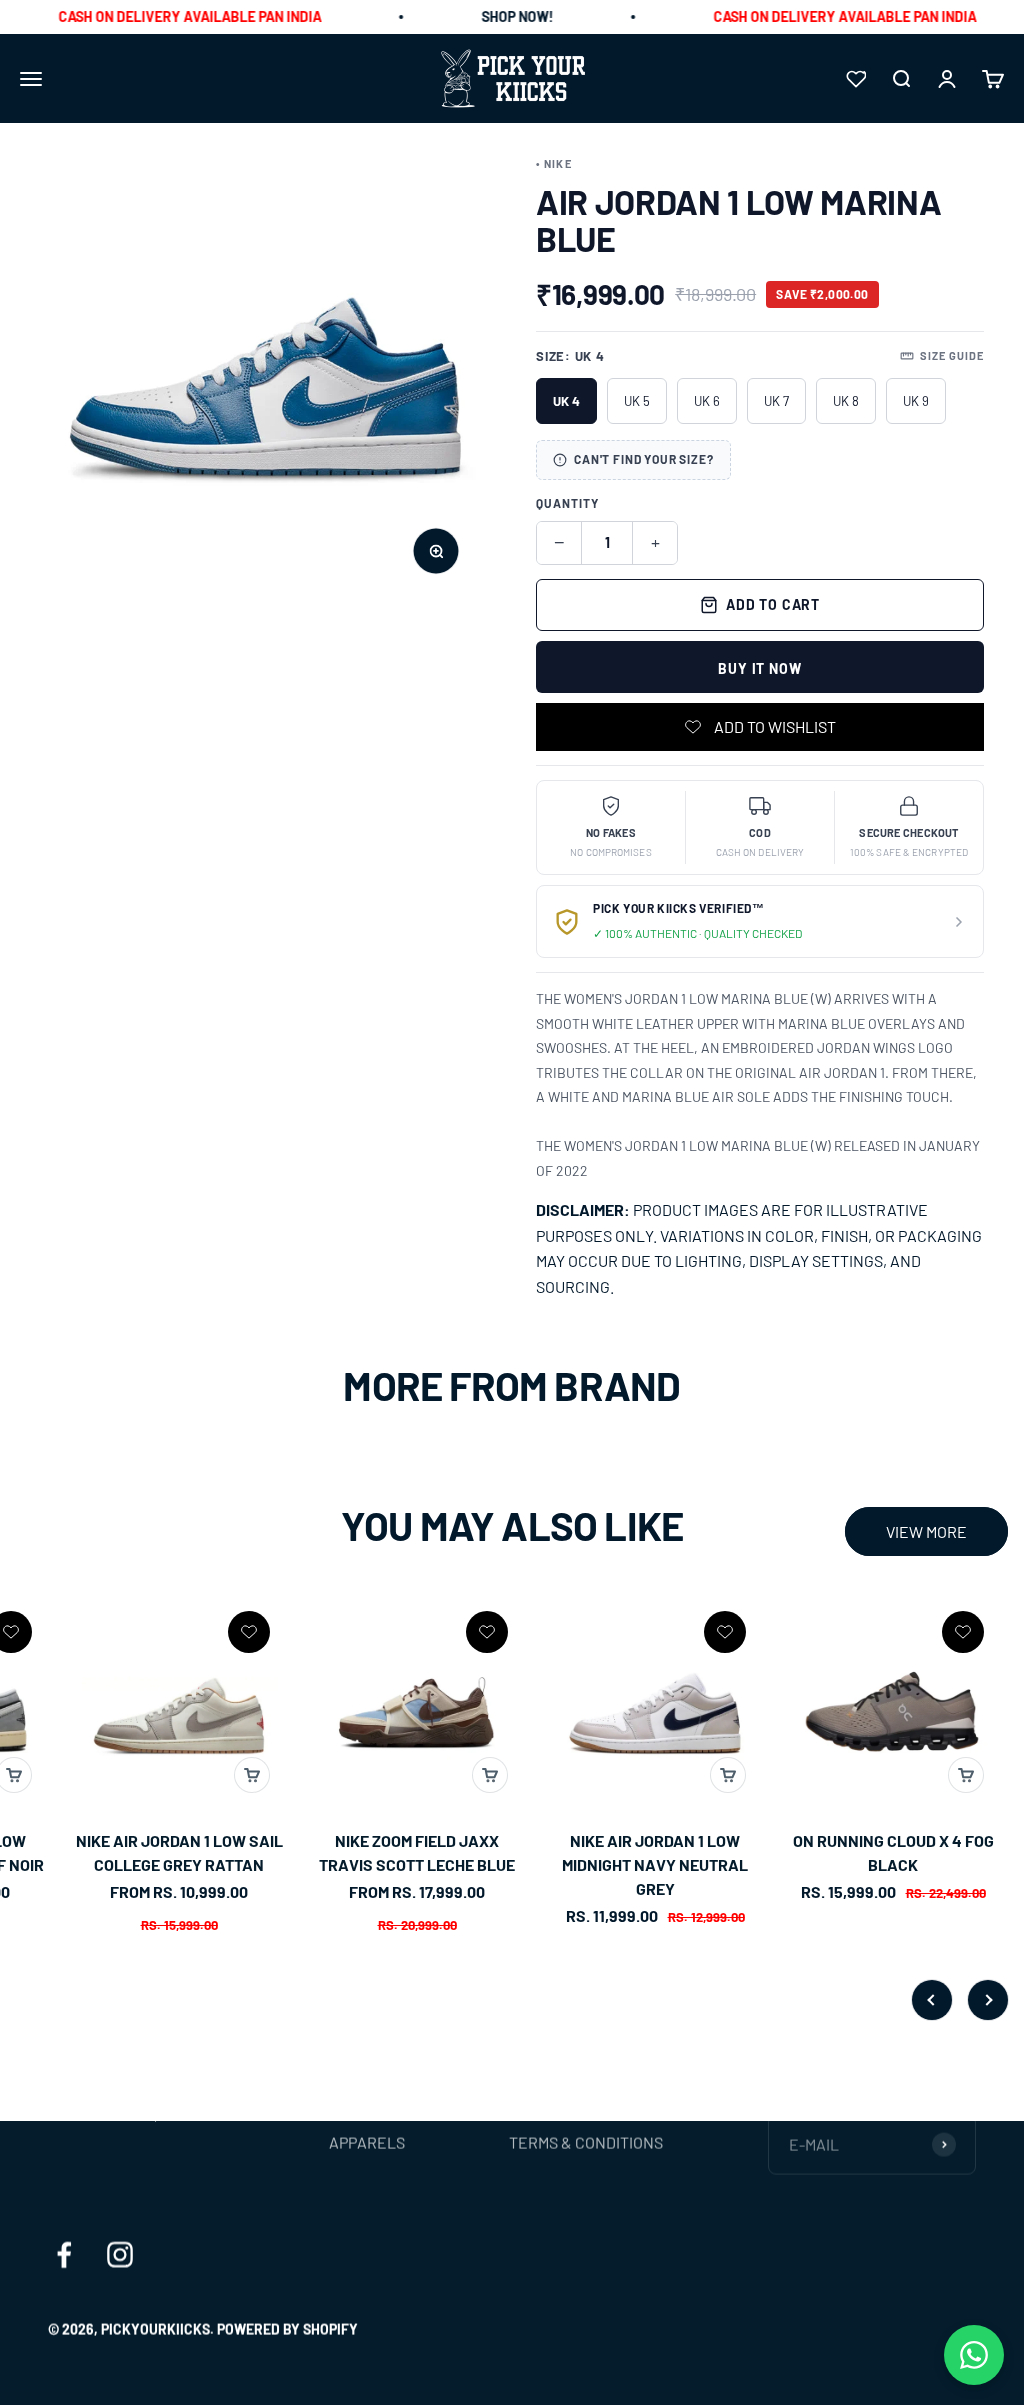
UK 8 (846, 401)
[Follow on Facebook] (64, 2254)
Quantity (567, 503)
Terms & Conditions (586, 2141)
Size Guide (952, 355)
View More (926, 1531)
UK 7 (776, 401)
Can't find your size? (644, 459)
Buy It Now (759, 668)
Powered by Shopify (287, 2328)
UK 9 (916, 401)
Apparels (367, 2141)
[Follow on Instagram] (120, 2254)
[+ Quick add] (38, 1775)
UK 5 (637, 401)
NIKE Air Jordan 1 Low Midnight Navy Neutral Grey (441, 1864)
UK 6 (707, 401)
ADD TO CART (773, 604)
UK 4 (566, 401)
